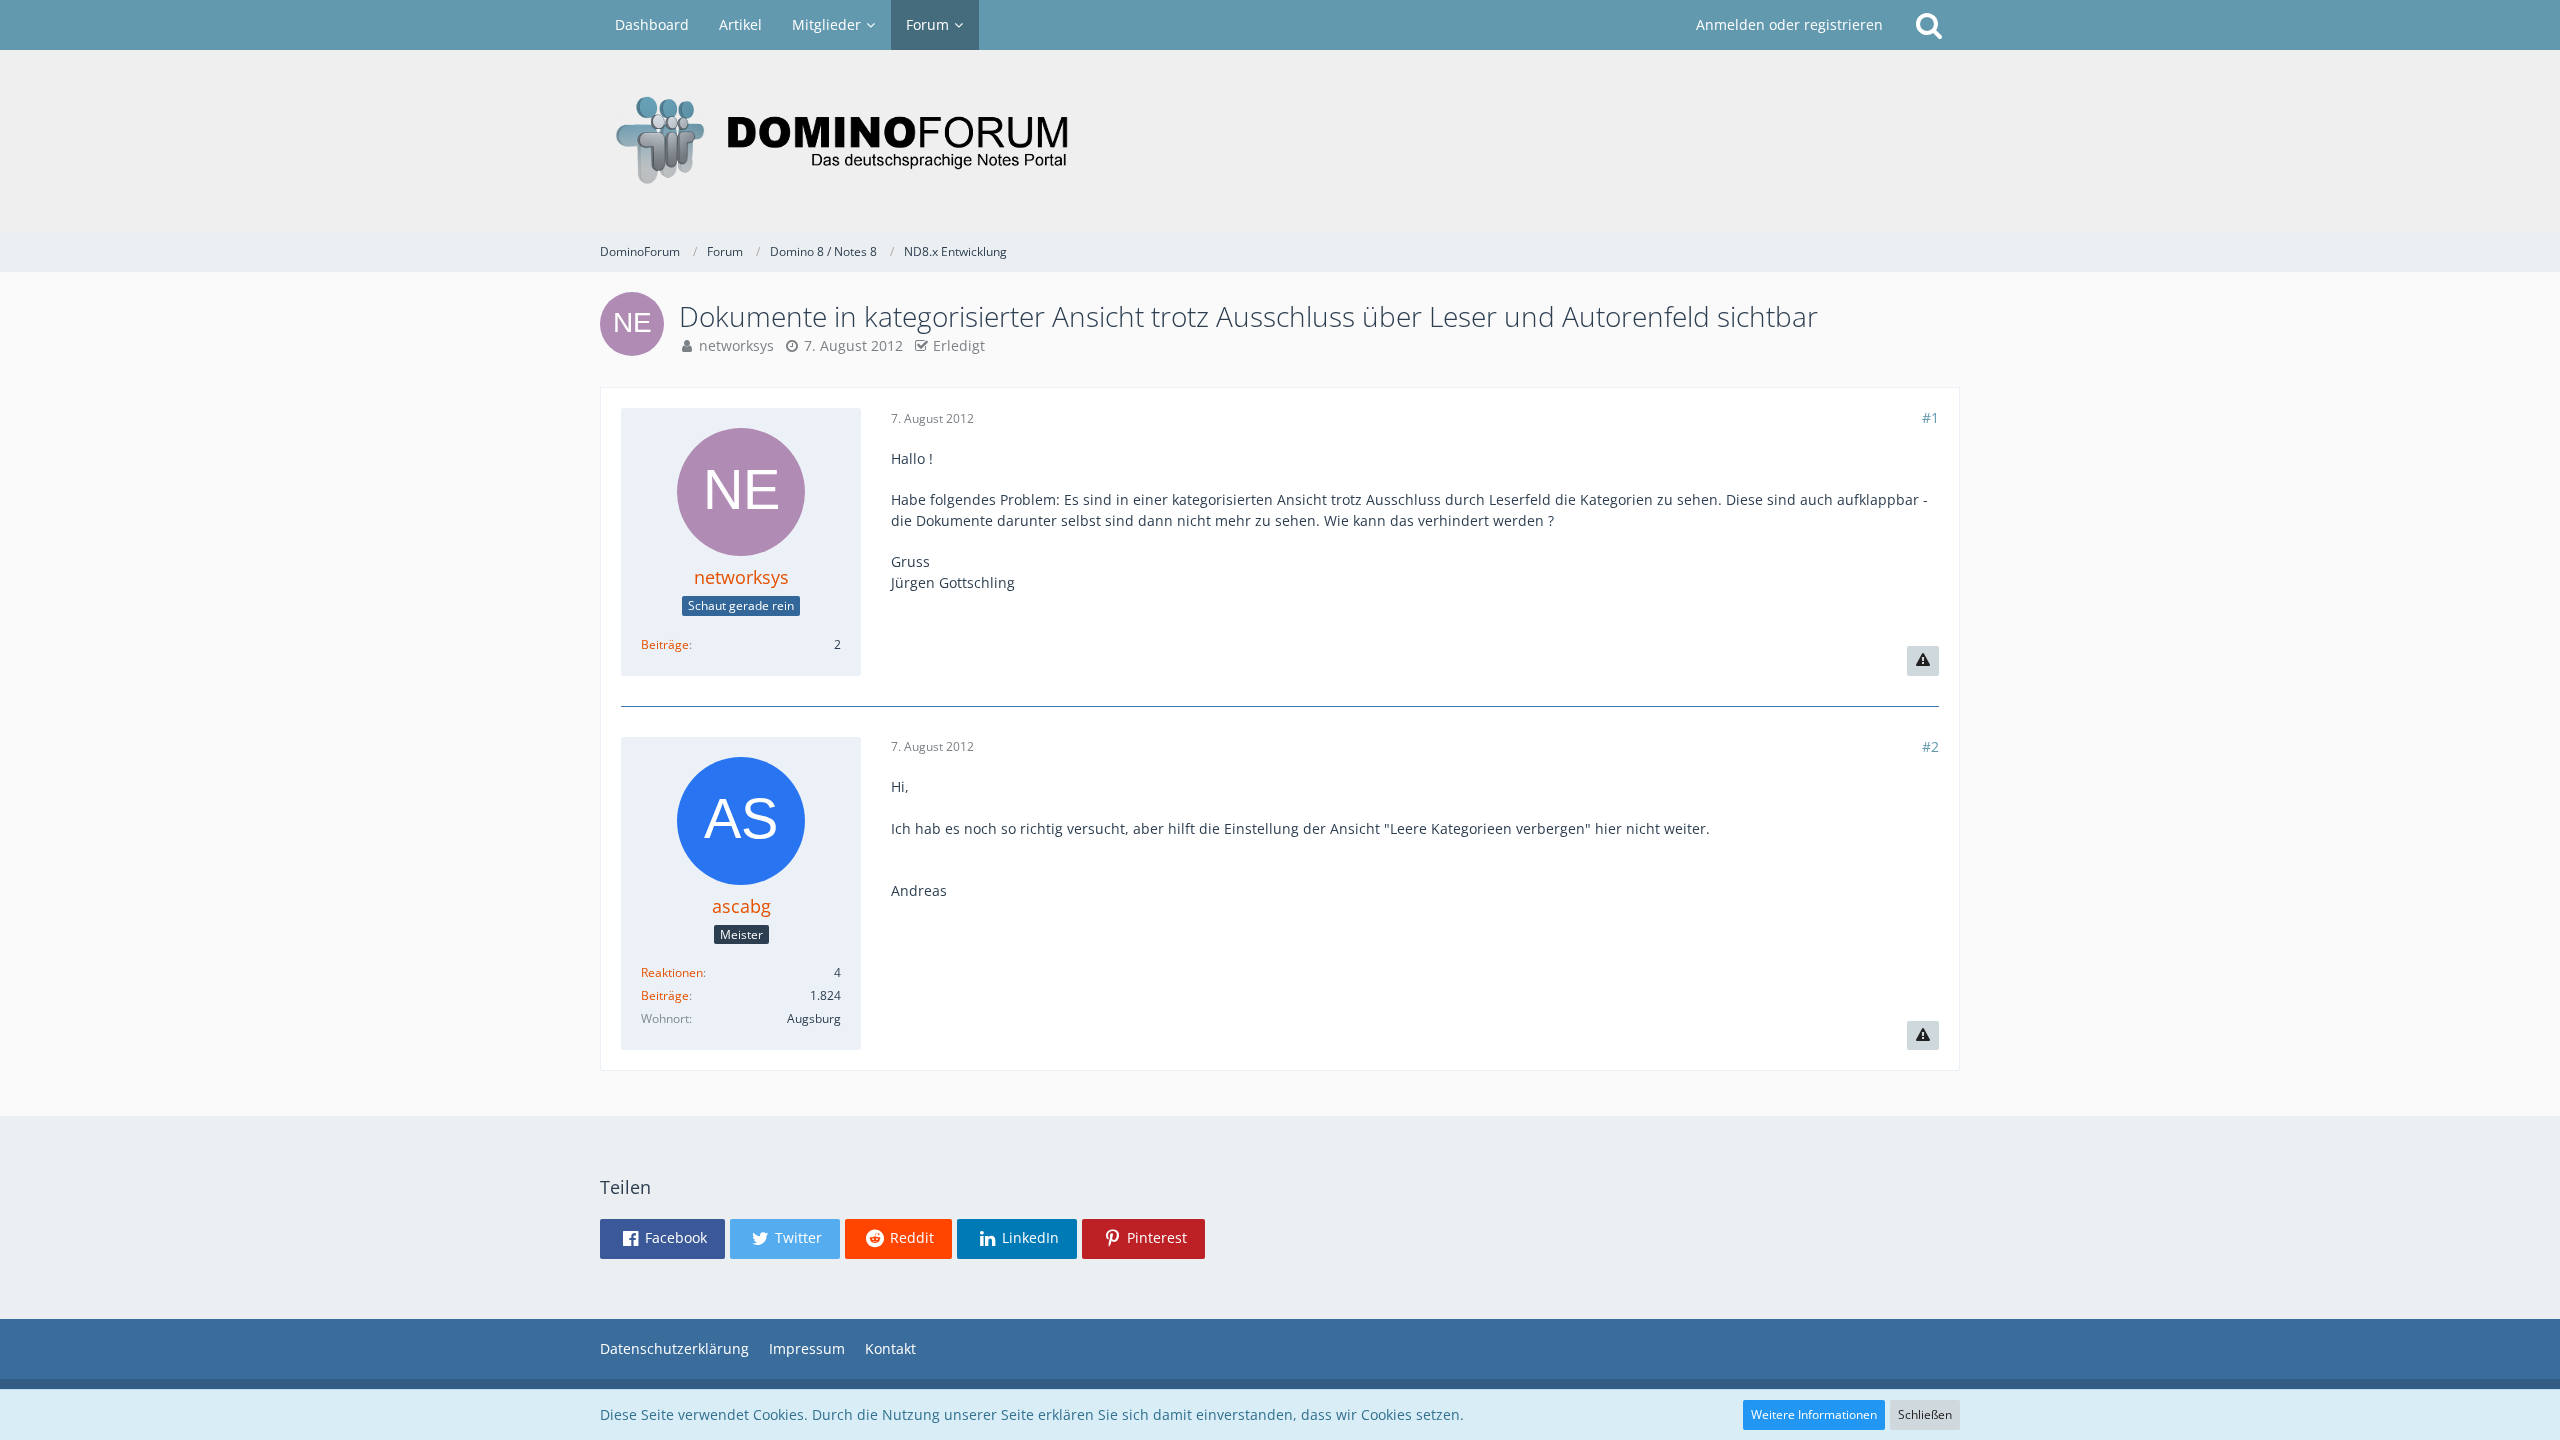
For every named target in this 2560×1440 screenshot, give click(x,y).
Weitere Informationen (1814, 1414)
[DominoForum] (1280, 141)
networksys (736, 345)
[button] (662, 1239)
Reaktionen (672, 972)
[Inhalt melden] (1923, 661)
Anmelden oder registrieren (1789, 24)
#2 (1930, 746)
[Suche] (1929, 25)
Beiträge (665, 644)
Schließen (1925, 1414)
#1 (1930, 417)
